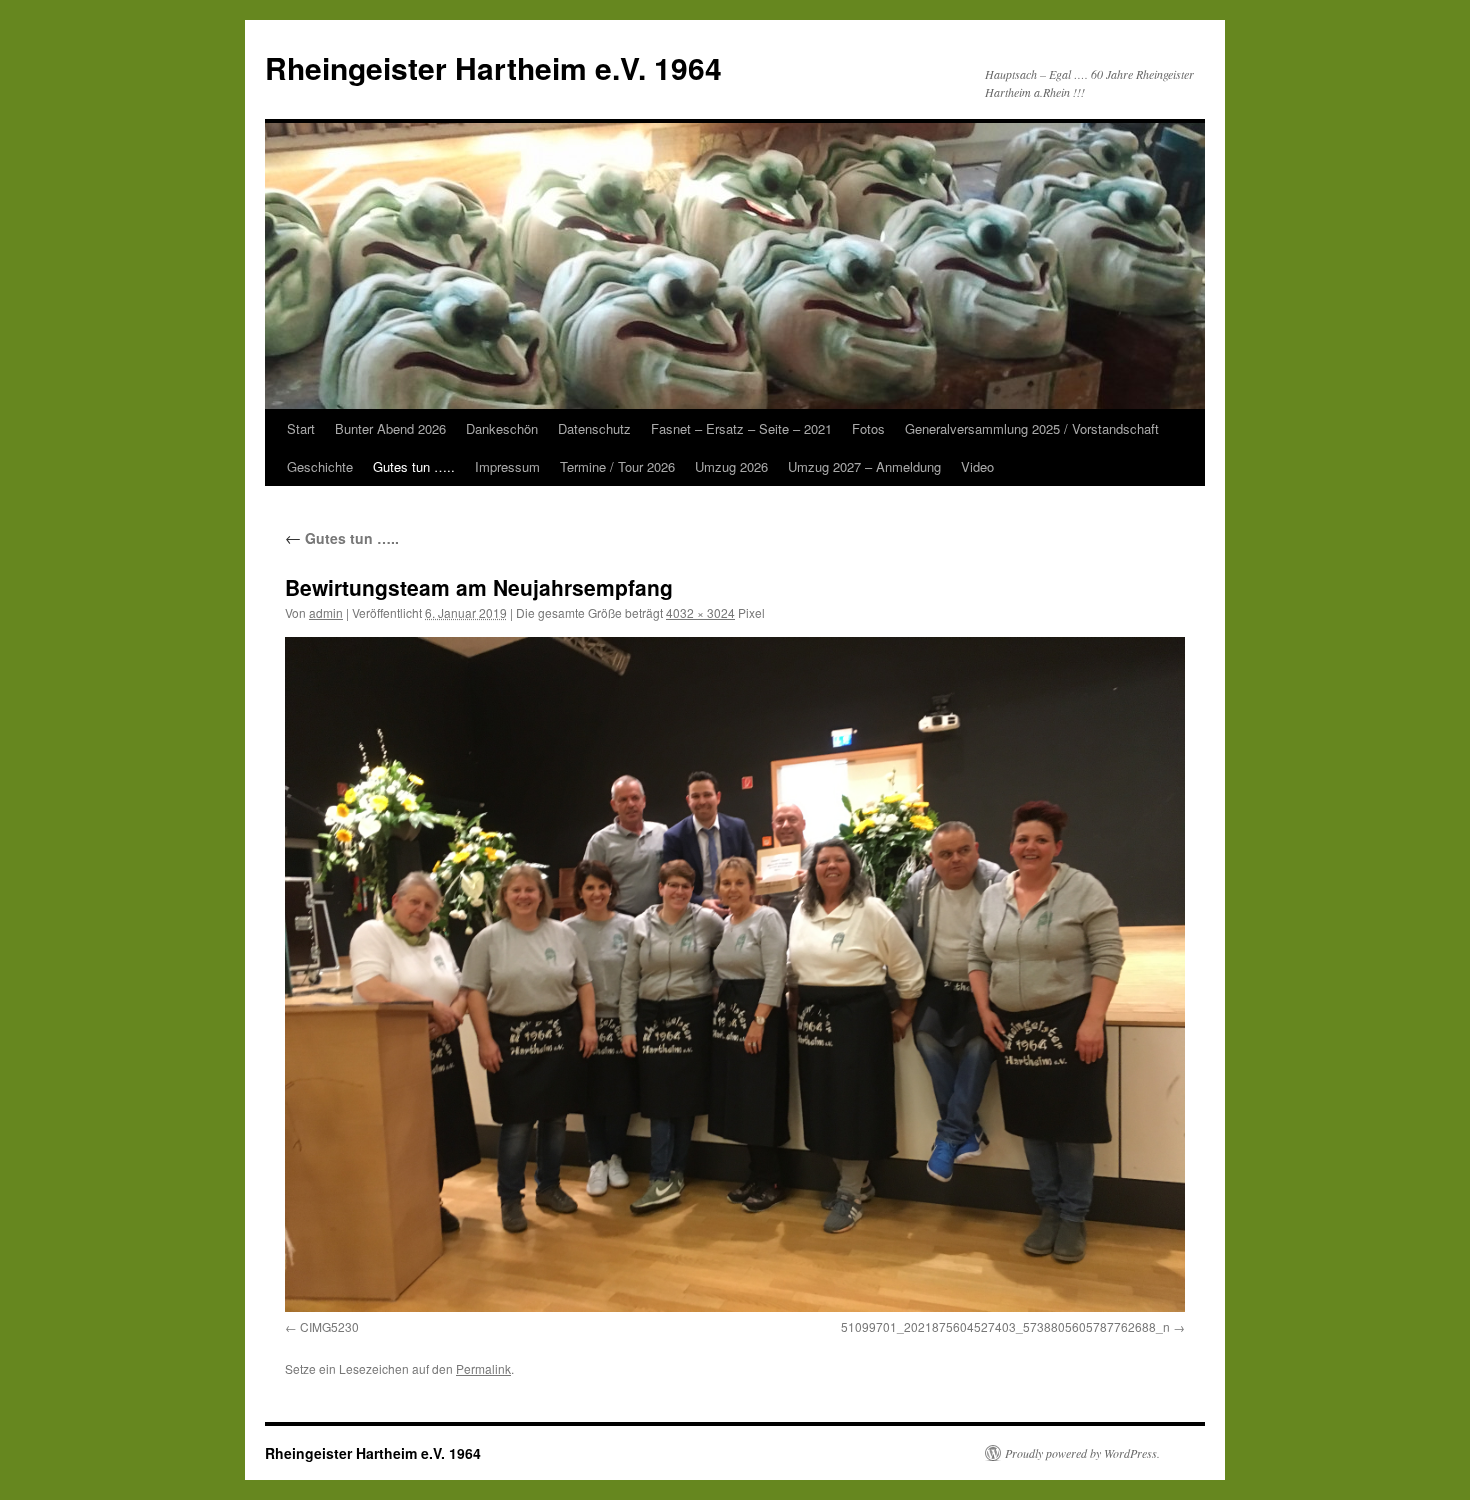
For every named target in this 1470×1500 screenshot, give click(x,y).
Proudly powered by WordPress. (1082, 1453)
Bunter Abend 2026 (390, 428)
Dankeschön (502, 428)
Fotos (868, 428)
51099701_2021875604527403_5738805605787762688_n (1005, 1326)
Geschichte (320, 466)
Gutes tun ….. (414, 466)
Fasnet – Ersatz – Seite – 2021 (741, 428)
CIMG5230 (329, 1326)
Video (977, 466)
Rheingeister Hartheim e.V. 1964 (493, 67)
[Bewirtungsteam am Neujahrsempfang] (735, 974)
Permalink (483, 1368)
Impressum (507, 466)
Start (301, 428)
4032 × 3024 (700, 612)
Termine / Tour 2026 (617, 466)
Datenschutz (594, 428)
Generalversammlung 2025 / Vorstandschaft (1032, 428)
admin (326, 612)
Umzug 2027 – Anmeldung (864, 466)
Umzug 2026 (731, 466)
